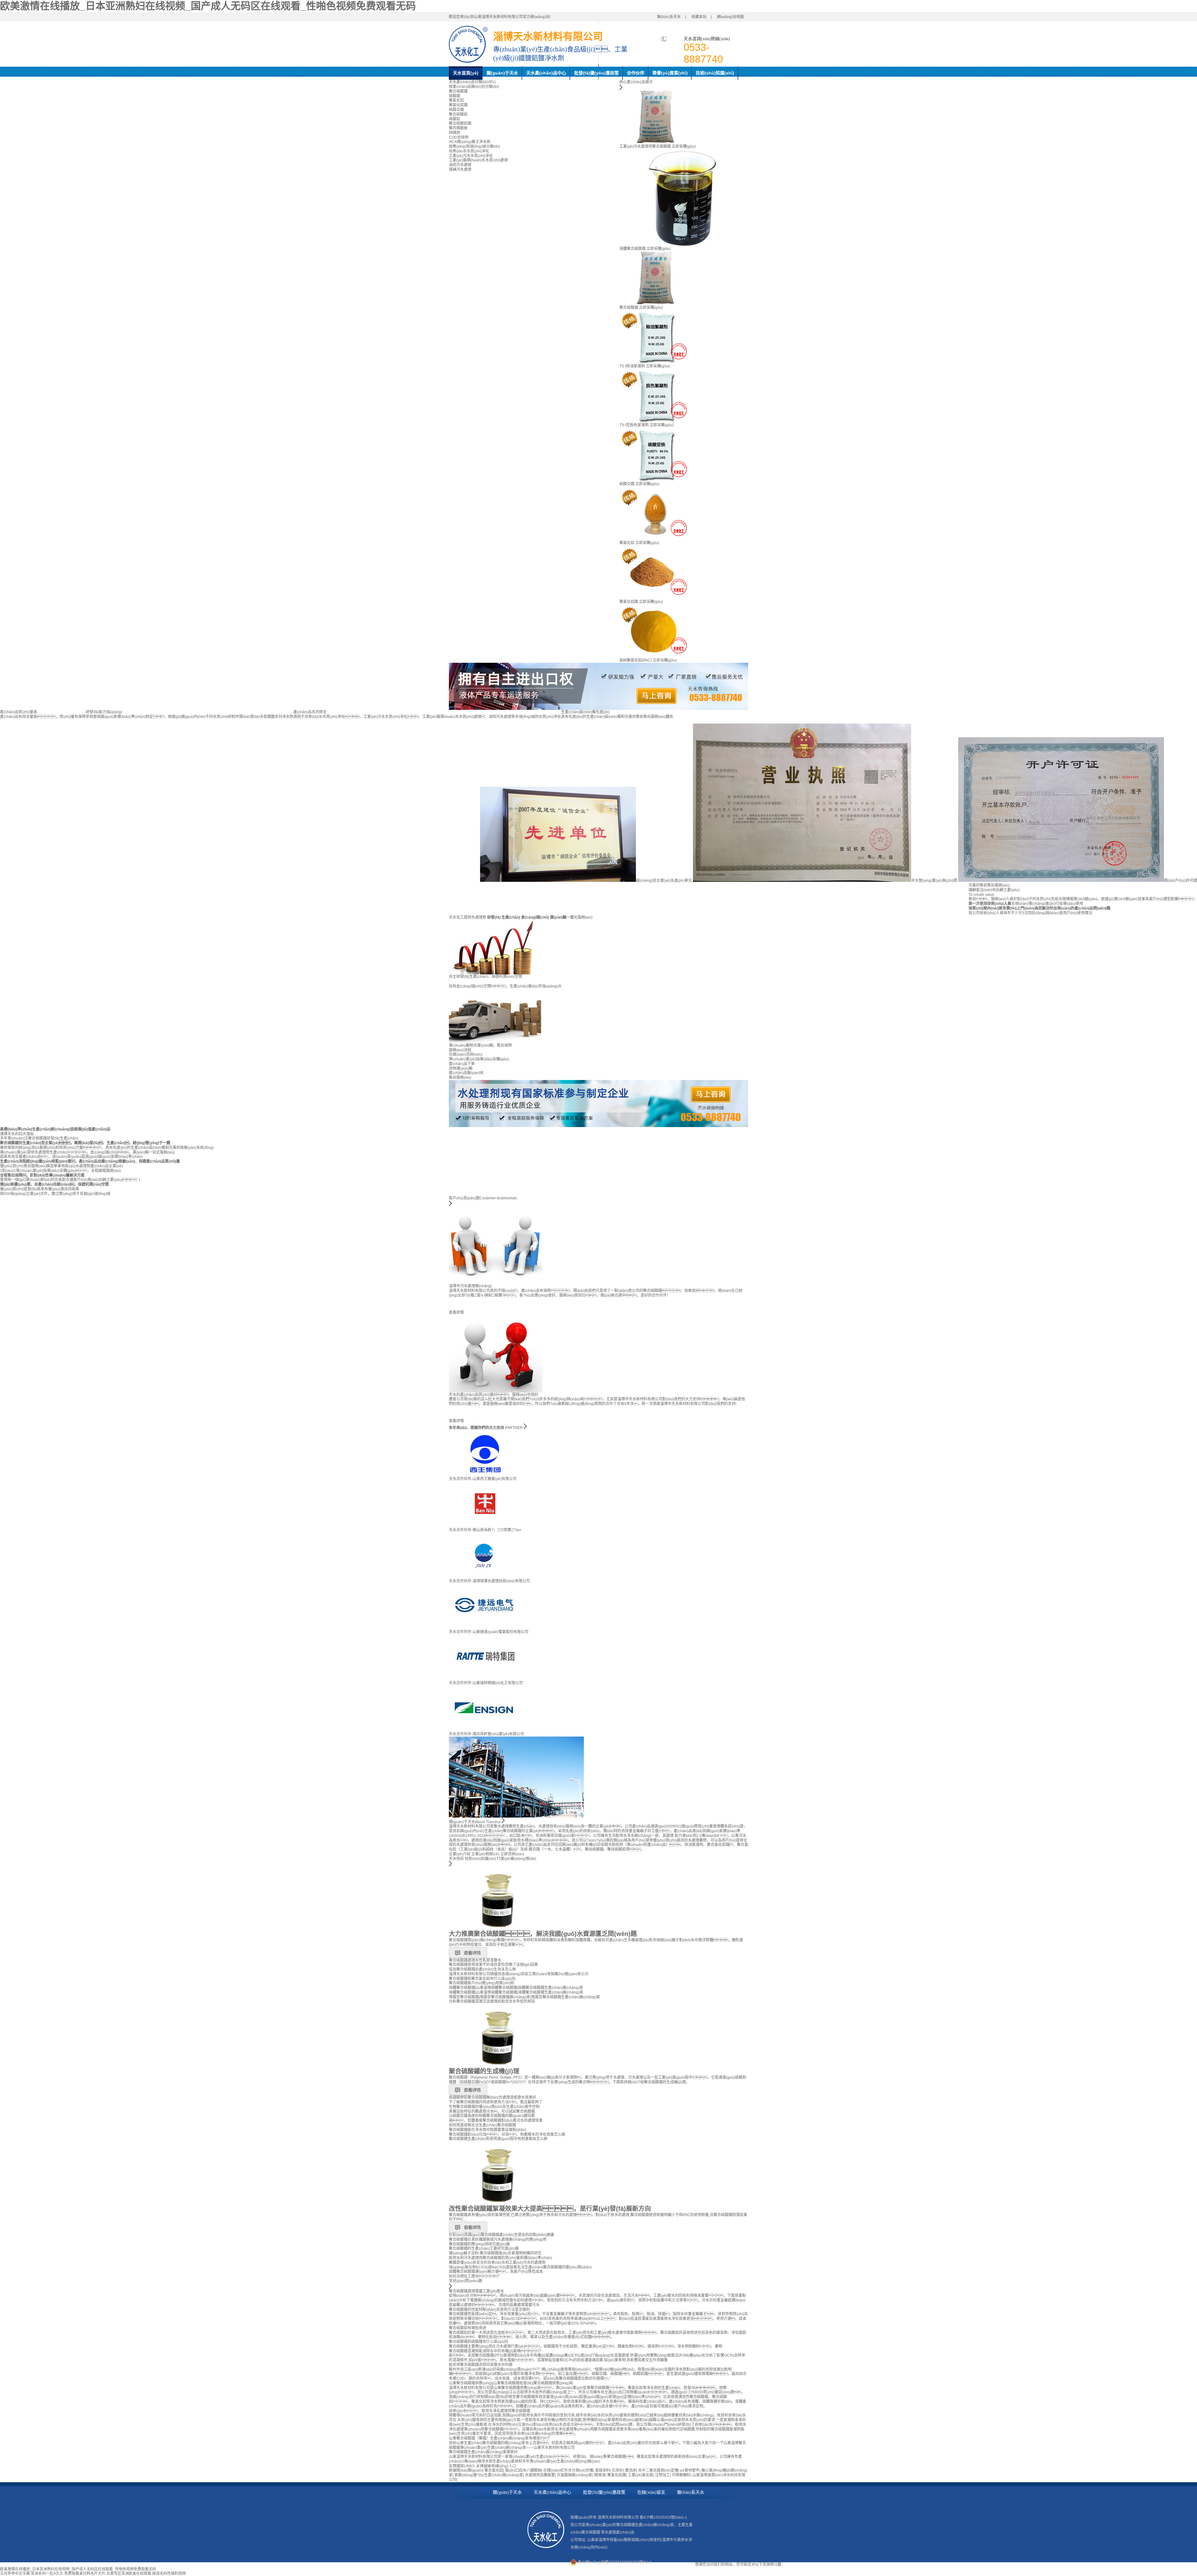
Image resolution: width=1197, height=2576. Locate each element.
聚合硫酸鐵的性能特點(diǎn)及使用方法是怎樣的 (489, 2310)
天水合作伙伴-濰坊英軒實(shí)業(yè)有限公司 (486, 1734)
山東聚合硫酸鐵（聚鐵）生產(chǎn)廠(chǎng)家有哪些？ (500, 2438)
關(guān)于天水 (502, 73)
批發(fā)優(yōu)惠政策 (596, 73)
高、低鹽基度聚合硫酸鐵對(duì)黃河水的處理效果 (496, 2120)
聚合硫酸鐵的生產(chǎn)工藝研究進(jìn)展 (484, 2249)
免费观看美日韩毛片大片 (85, 2574)
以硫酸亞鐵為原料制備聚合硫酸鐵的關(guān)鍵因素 (492, 2116)
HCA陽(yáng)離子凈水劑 (470, 142)
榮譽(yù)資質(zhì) (670, 73)
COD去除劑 (459, 137)
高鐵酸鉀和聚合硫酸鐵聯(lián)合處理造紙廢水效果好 (493, 2097)
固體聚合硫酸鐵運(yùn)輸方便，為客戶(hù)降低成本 (496, 2272)
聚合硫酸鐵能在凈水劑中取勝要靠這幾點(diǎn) (488, 2130)
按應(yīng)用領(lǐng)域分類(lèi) (474, 146)
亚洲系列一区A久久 (47, 2574)
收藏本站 (699, 17)
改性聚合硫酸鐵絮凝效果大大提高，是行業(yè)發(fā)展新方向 (550, 2209)
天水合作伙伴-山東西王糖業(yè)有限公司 (483, 1479)
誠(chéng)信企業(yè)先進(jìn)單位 (664, 881)
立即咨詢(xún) (512, 1854)
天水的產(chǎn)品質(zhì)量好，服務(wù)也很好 (494, 1395)
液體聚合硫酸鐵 (632, 249)
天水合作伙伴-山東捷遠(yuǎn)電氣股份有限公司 (489, 1632)
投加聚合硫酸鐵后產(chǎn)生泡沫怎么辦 (482, 1969)
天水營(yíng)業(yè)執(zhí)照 (934, 881)
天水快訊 (456, 1859)
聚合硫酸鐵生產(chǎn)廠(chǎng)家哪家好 (483, 2452)
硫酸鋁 (454, 119)
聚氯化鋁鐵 (458, 105)
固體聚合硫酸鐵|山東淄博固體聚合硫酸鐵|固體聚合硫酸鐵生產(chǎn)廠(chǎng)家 (516, 1988)
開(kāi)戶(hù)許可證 (1180, 881)
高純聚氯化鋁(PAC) (636, 660)
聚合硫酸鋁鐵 (460, 123)
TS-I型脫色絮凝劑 (634, 425)
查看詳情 (456, 1312)
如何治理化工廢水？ (475, 2276)
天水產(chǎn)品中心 (546, 73)
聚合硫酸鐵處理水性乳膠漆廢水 (475, 1960)
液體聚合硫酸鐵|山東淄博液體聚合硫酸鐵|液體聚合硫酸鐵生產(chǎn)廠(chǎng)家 (516, 1992)
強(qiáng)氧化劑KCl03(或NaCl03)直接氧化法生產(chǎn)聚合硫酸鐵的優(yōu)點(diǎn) (520, 2267)
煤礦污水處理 (460, 170)
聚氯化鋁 (456, 100)
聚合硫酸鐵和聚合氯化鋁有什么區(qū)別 (482, 1979)
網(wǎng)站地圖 (730, 17)
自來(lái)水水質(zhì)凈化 (469, 151)
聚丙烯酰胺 (458, 128)
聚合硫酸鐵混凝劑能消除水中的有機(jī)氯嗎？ (496, 2351)
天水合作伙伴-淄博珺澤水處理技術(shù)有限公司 (489, 1581)
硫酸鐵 (454, 96)
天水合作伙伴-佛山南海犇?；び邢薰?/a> (485, 1530)
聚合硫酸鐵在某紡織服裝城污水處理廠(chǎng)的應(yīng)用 (498, 2239)
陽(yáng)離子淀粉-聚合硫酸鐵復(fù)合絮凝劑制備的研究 (495, 2253)
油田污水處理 (460, 165)
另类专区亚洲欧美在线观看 (129, 2574)
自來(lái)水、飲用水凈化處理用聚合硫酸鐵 (490, 2411)
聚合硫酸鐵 (458, 91)
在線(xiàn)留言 (651, 2492)
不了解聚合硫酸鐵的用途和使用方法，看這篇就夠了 (496, 2102)
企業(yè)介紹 (460, 1854)
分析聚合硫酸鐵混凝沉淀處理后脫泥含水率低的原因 (492, 2001)
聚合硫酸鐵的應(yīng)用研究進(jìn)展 (479, 2244)
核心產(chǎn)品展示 (636, 82)
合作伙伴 (636, 73)
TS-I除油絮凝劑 (632, 366)
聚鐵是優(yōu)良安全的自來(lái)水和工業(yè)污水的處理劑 (497, 2263)
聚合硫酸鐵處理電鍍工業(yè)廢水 (476, 2291)
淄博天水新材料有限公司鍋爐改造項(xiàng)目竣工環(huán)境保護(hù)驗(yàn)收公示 (519, 1974)
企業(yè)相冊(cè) (485, 1854)
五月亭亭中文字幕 (15, 2574)
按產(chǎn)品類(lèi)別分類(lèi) (474, 87)
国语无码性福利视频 (169, 2574)
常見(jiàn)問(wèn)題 (466, 2281)
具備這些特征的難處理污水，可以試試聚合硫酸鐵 (492, 2111)
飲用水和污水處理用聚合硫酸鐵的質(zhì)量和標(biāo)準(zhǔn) (500, 2258)
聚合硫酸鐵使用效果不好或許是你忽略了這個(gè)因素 (493, 1965)
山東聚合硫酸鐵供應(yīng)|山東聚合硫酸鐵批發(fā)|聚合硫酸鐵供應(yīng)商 (511, 2383)
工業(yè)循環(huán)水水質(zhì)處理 (478, 160)
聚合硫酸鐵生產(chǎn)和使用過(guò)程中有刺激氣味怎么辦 (498, 2139)
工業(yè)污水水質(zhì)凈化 (471, 156)
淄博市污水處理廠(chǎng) (470, 1286)
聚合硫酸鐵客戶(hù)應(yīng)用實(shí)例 (481, 1983)
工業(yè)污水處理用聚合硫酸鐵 (645, 146)
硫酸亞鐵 (456, 110)
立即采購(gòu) (684, 146)
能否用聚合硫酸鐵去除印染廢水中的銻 (481, 2365)
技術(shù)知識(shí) (715, 73)
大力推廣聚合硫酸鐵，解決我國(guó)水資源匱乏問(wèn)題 (543, 1934)
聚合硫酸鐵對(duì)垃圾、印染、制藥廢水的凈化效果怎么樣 (507, 2134)
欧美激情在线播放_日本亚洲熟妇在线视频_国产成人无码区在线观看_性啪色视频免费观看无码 (208, 6)
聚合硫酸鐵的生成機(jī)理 (484, 2071)
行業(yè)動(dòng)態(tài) (517, 1859)
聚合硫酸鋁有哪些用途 (468, 2328)
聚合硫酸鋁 (458, 114)
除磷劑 (454, 133)
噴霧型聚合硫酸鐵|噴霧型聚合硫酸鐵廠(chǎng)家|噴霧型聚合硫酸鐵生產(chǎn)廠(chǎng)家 (524, 1997)
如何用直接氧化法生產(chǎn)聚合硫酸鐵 (482, 2125)
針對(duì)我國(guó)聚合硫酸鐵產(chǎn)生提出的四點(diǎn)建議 (501, 2235)
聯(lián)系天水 (669, 17)
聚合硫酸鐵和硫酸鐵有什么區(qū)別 (478, 2342)
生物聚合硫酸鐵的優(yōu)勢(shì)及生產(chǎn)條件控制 (494, 2107)
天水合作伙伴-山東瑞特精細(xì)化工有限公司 (486, 1683)
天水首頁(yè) (466, 73)
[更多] (450, 1865)
